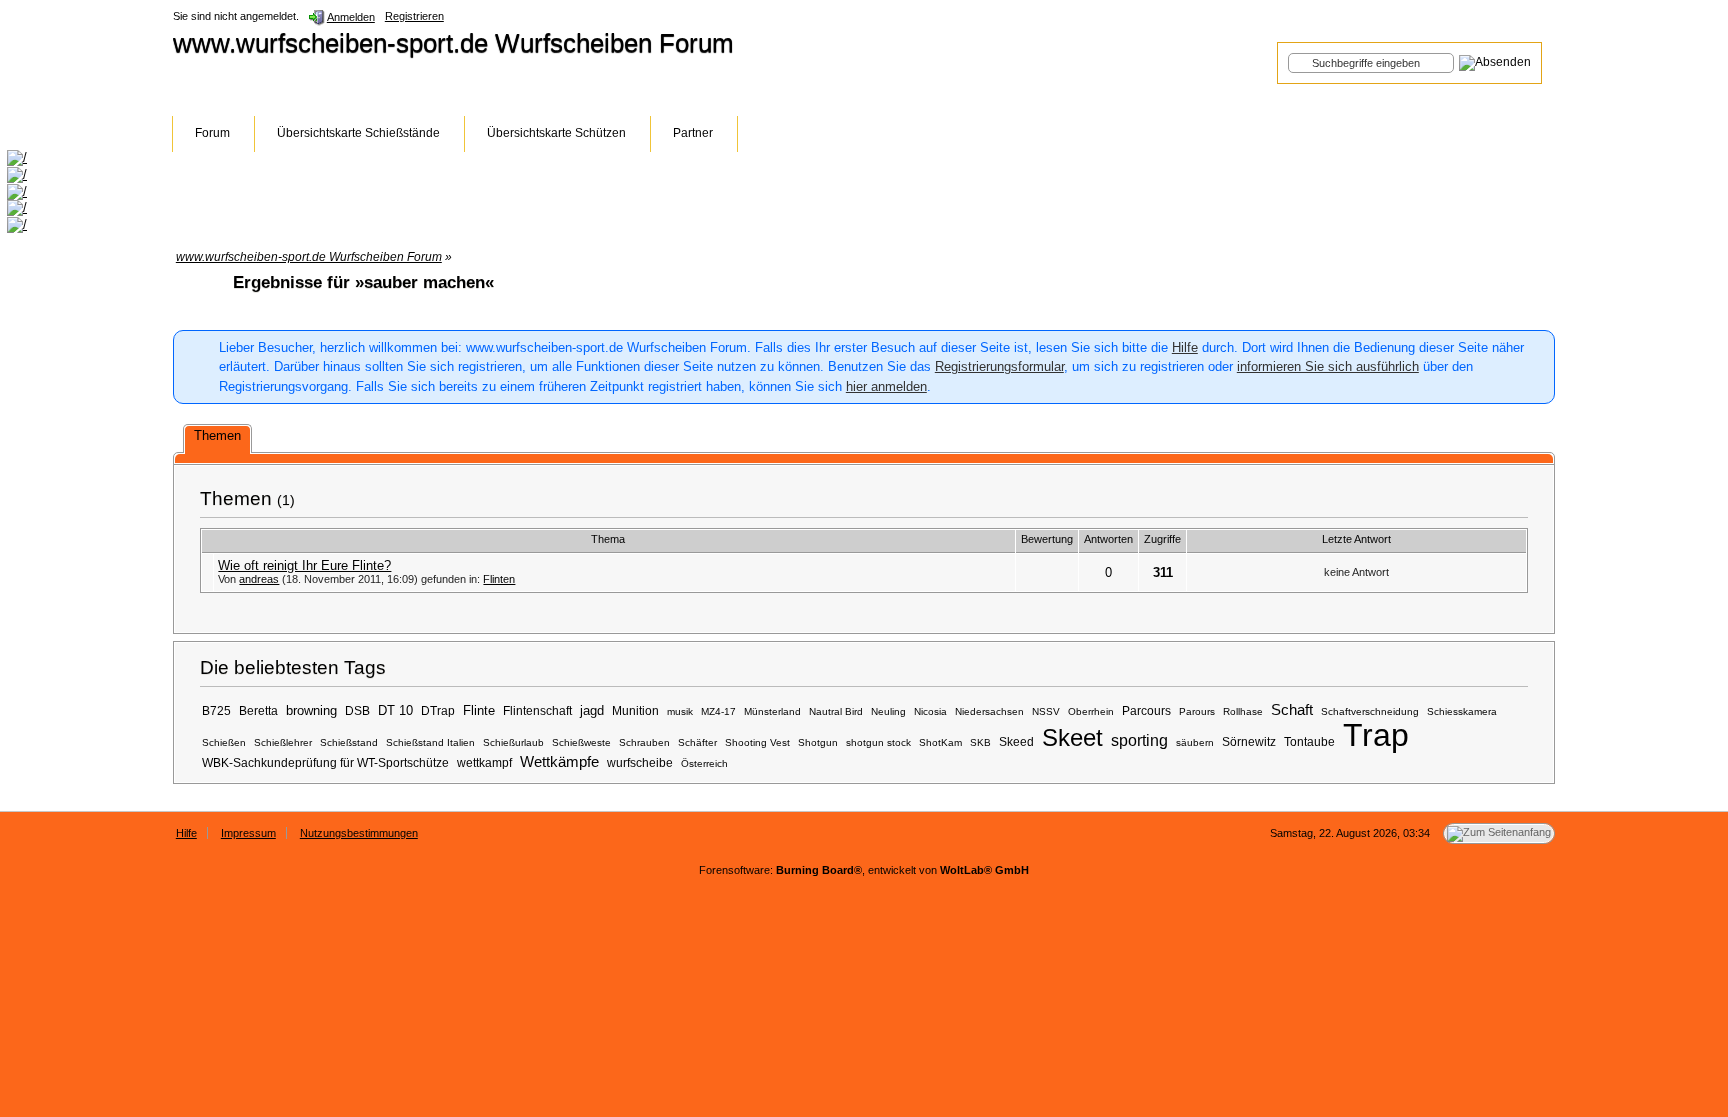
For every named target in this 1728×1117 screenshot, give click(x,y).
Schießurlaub (513, 742)
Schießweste (581, 742)
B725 (216, 710)
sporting (1139, 740)
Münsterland (772, 711)
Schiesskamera (1462, 711)
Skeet (1072, 737)
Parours (1197, 711)
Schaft (1292, 710)
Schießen (224, 742)
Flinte (479, 710)
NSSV (1046, 711)
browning (311, 710)
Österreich (704, 763)
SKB (980, 742)
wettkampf (484, 762)
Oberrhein (1091, 711)
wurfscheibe (640, 762)
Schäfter (697, 742)
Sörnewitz (1249, 741)
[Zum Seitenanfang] (1499, 833)
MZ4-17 (718, 711)
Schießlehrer (283, 742)
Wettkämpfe (559, 762)
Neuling (888, 711)
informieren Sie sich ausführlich (1328, 366)
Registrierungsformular (999, 366)
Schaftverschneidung (1370, 711)
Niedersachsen (989, 711)
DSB (357, 710)
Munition (635, 710)
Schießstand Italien (430, 742)
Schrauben (644, 742)
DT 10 (395, 710)
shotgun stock (878, 742)
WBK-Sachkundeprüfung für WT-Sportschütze (325, 762)
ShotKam (940, 742)
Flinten (499, 579)
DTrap (438, 710)
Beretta (258, 710)
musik (680, 711)
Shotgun (818, 742)
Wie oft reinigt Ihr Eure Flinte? (304, 565)
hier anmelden (886, 386)
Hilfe (1185, 347)
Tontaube (1309, 741)
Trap (1376, 735)
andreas (259, 579)
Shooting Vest (757, 742)
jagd (592, 710)
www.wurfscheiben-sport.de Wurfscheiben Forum (453, 43)
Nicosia (930, 711)
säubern (1195, 742)
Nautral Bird (836, 711)
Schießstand (349, 742)
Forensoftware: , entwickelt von (864, 870)
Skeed (1016, 741)
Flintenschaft (537, 710)
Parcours (1146, 710)
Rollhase (1243, 711)
